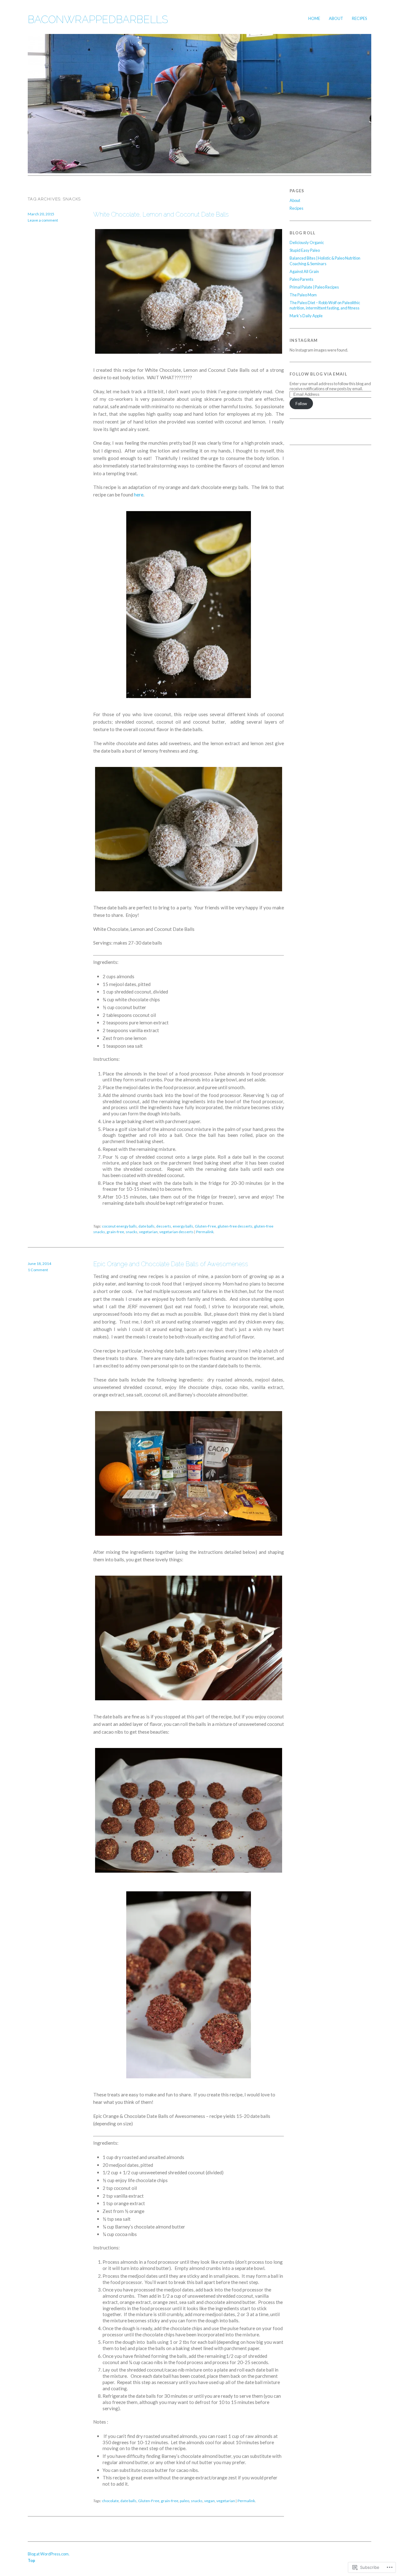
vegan (209, 2501)
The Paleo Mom (303, 295)
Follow (301, 404)
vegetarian (148, 1232)
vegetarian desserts (176, 1232)
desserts (164, 1226)
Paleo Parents (301, 279)
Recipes (359, 18)
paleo (185, 2501)
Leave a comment (43, 220)
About (336, 18)
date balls (147, 1226)
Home (314, 18)
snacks (132, 1232)
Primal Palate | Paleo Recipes (314, 287)
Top (31, 2560)
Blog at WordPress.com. (49, 2554)
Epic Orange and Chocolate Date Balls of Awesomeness (171, 1264)
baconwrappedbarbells (98, 19)
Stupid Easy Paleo (305, 250)
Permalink (205, 1232)
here (139, 495)
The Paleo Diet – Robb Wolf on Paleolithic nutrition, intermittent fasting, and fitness (325, 305)
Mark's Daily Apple (306, 316)
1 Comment (38, 1270)
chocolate (110, 2501)
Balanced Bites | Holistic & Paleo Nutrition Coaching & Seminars (325, 261)
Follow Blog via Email (318, 374)
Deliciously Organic (307, 242)
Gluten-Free (205, 1226)
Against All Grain (304, 271)
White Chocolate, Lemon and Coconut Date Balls (161, 214)
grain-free (115, 1232)
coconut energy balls (119, 1226)
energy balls (183, 1226)
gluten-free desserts (235, 1226)
